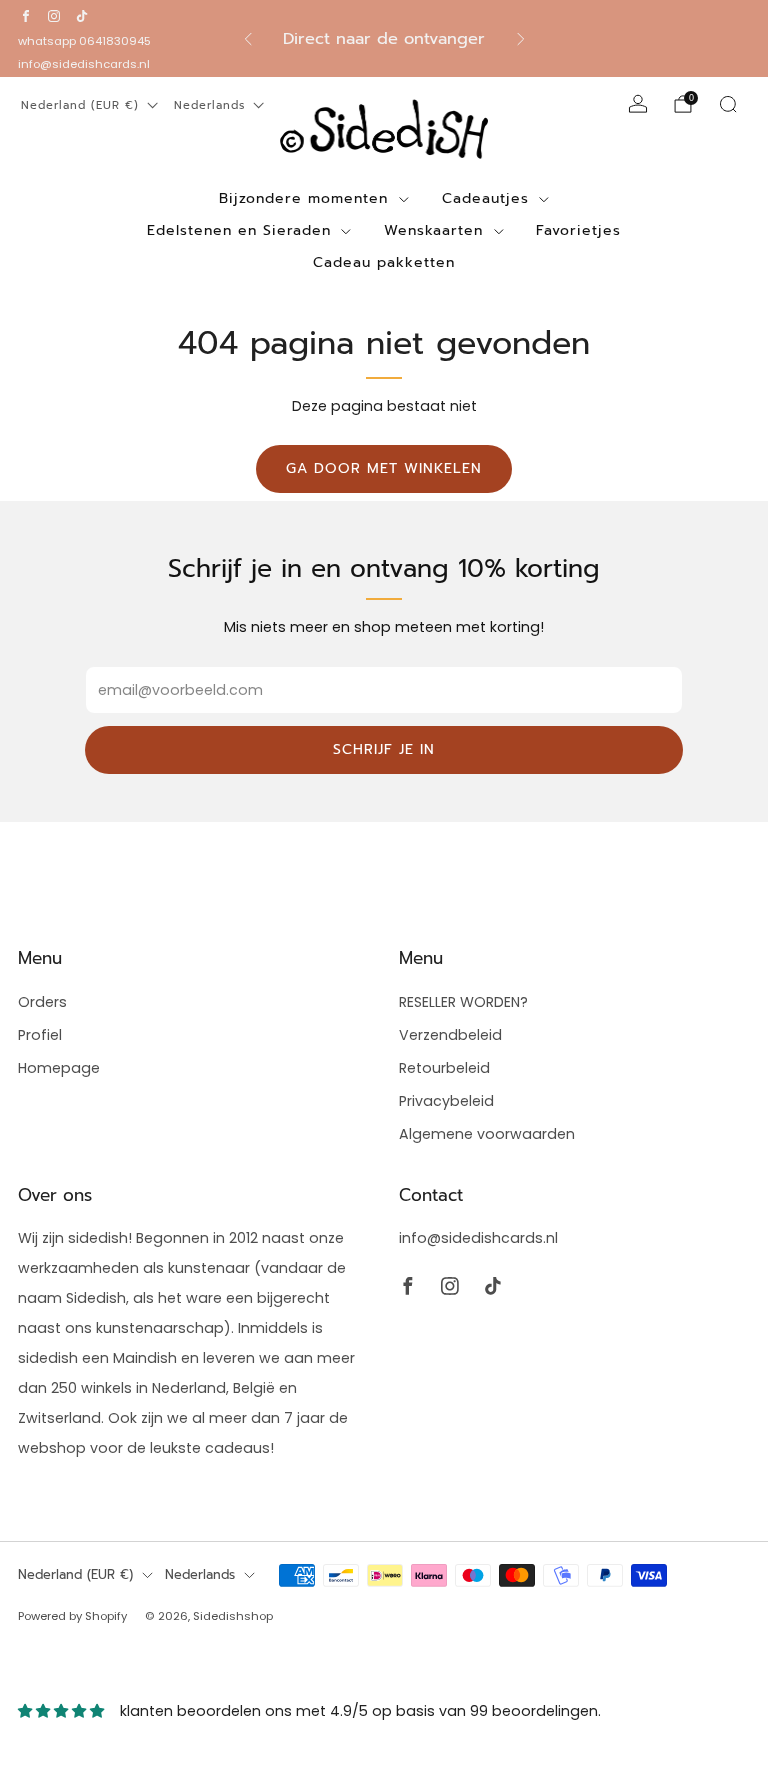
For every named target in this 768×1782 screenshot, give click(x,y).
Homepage (59, 1068)
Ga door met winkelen (384, 468)
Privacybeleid (446, 1101)
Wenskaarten (433, 230)
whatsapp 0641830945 (84, 41)
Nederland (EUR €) (80, 105)
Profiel (40, 1035)
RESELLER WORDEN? (463, 1002)
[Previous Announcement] (248, 39)
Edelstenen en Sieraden (239, 230)
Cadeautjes (485, 198)
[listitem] (384, 39)
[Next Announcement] (521, 39)
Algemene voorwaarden (487, 1134)
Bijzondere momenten (303, 198)
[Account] (638, 104)
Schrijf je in (384, 749)
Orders (42, 1002)
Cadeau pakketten (384, 262)
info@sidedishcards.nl (84, 64)
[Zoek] (728, 104)
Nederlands (209, 105)
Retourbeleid (444, 1068)
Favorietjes (578, 230)
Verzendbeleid (450, 1035)
